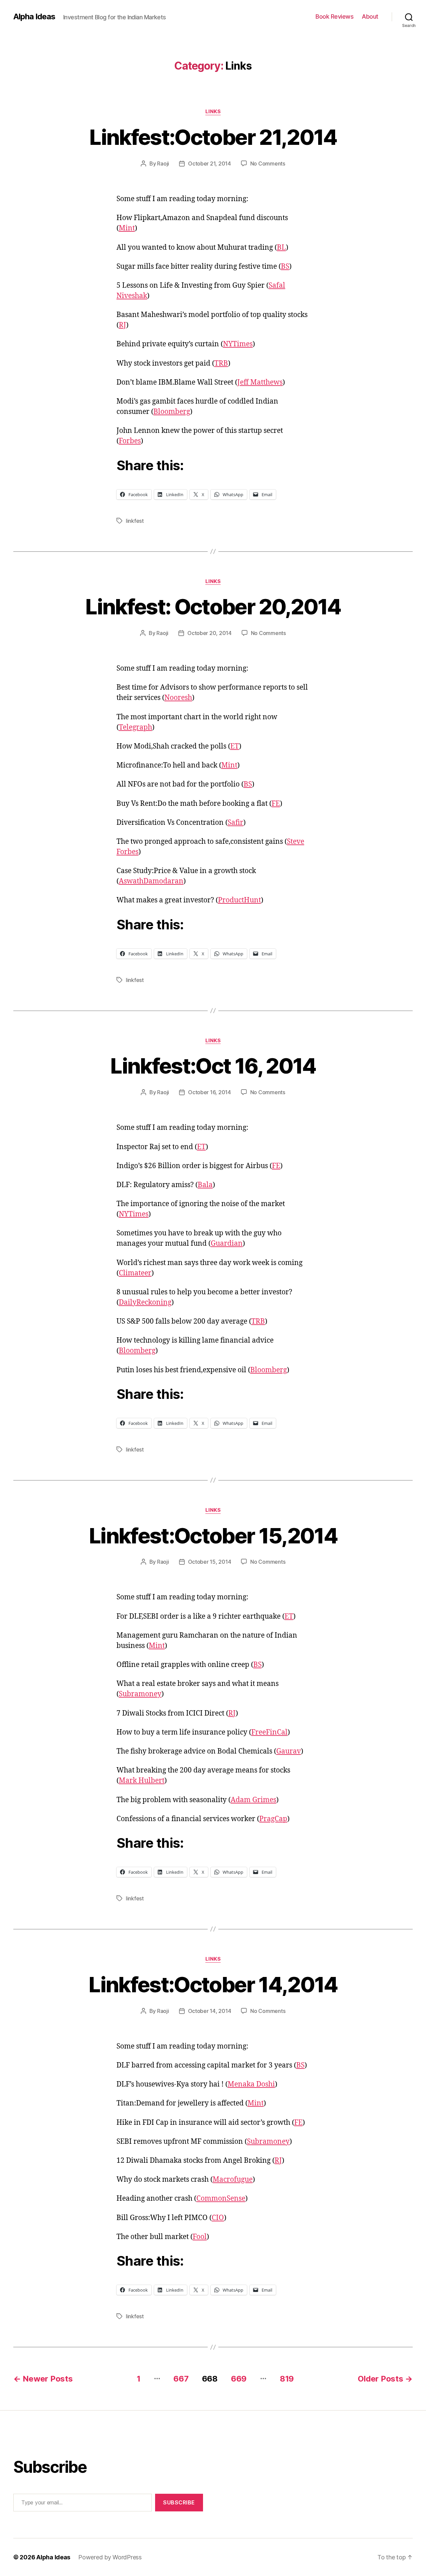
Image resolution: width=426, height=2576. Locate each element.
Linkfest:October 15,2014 (213, 1536)
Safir (235, 823)
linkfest (135, 521)
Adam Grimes (253, 1800)
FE (276, 804)
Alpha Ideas (34, 17)
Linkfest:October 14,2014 (213, 1984)
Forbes (130, 441)
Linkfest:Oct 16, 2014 (213, 1066)
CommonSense (221, 2199)
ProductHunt (239, 900)
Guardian (227, 1244)
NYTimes (238, 344)
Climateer (135, 1273)
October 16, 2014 (210, 1092)
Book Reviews (334, 16)
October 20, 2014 (210, 633)
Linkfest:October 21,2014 (213, 137)
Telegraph (135, 727)
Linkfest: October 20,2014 (213, 607)
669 (239, 2379)
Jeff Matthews (260, 382)
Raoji (163, 163)
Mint (127, 228)
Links (213, 112)
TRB (221, 363)
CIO (218, 2218)
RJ (122, 325)
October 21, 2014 (210, 163)
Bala (205, 1185)
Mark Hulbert (142, 1781)
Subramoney (140, 1694)
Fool (200, 2237)
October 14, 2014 (210, 2011)
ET (235, 746)
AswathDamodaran (151, 881)
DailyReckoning (145, 1302)
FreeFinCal (269, 1732)
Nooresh (178, 698)
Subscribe (179, 2502)
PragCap (273, 1819)
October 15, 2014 (210, 1562)
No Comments (268, 163)
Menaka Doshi (251, 2084)
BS (285, 267)
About (370, 16)
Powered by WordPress (110, 2557)
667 (181, 2379)
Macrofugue (233, 2180)
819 (287, 2379)
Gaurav (289, 1751)
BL (281, 248)
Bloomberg (172, 412)
